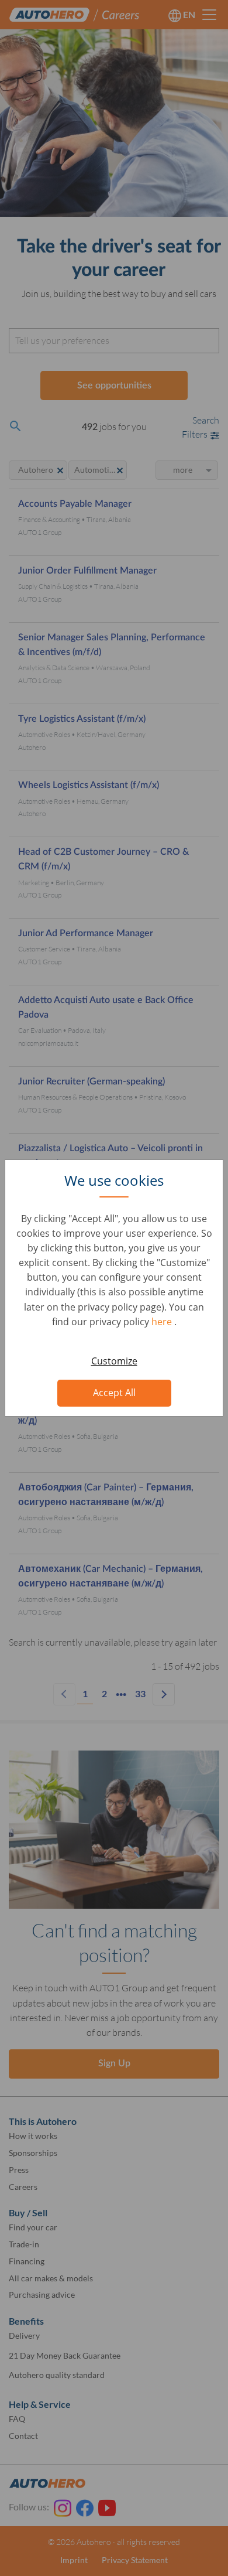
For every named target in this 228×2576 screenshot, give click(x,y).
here (163, 1322)
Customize (114, 1361)
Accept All (114, 1393)
